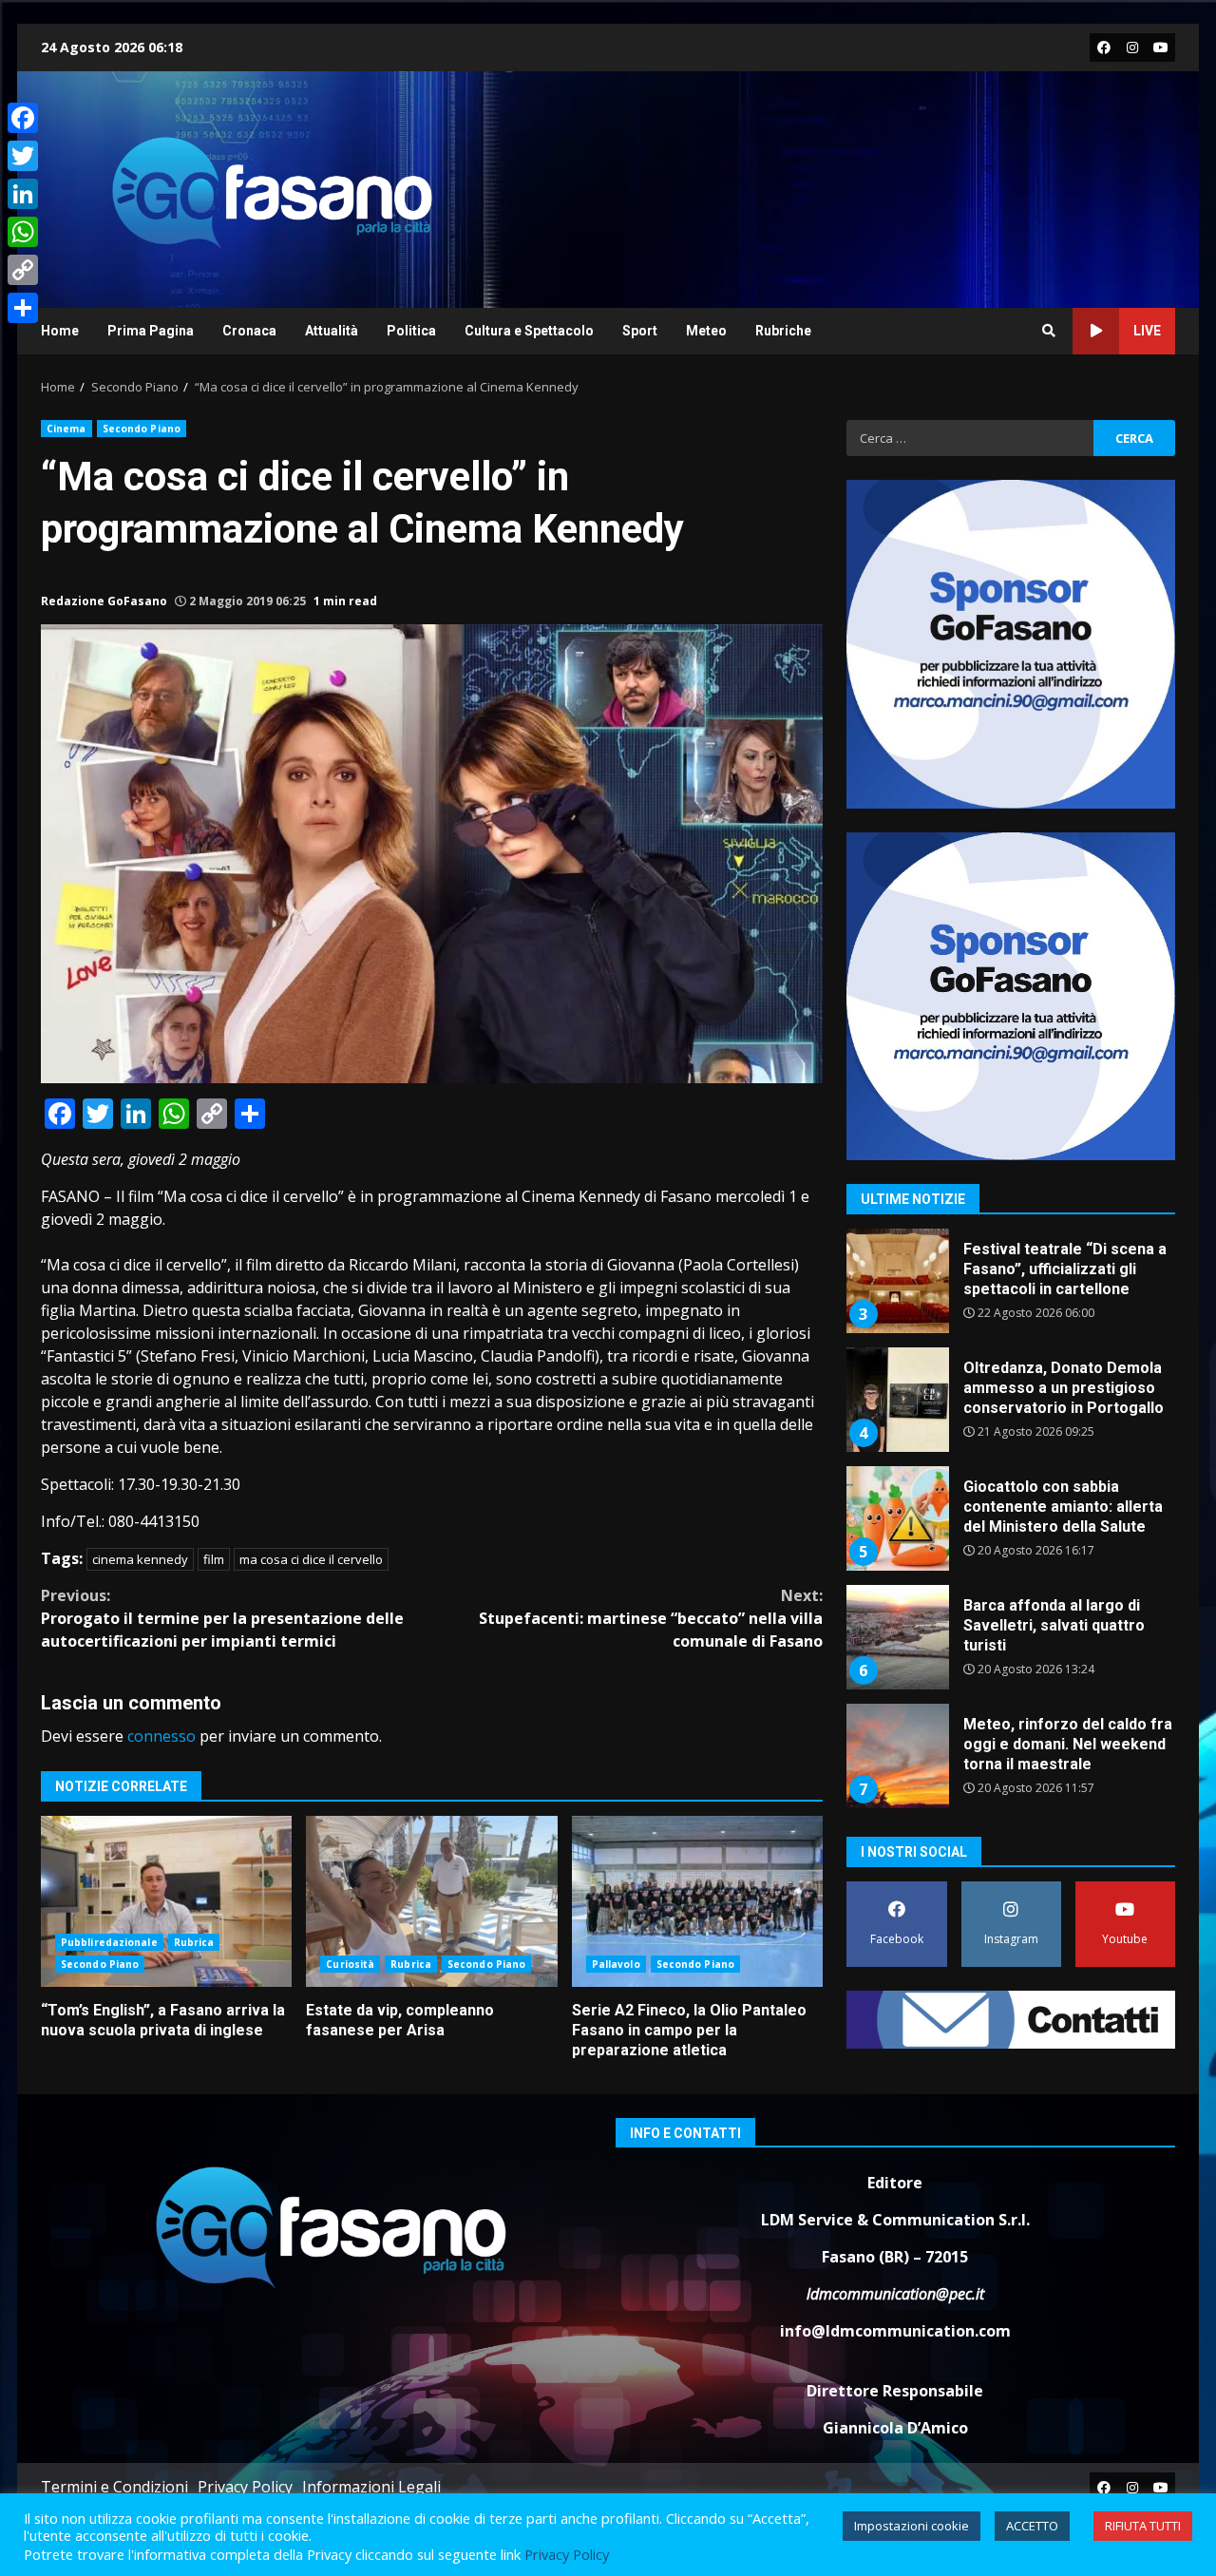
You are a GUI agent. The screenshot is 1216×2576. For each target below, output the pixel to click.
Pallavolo (616, 1964)
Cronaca (249, 331)
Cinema (66, 429)
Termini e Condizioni (114, 2487)
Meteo (706, 331)
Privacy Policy (245, 2487)
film (214, 1559)
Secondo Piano (142, 429)
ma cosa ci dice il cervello (311, 1559)
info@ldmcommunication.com (895, 2331)
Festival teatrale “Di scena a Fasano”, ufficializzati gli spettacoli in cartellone (897, 1281)
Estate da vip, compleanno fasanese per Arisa (431, 1901)
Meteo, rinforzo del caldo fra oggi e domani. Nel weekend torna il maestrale (897, 1756)
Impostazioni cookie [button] (912, 2526)
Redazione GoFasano (104, 601)
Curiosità (350, 1964)
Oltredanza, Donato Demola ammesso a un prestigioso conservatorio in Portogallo (897, 1400)
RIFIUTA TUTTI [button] (1143, 2526)
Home (60, 331)
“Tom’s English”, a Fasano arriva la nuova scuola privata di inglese (166, 1901)
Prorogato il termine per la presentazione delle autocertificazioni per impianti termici (222, 1618)
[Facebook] (23, 118)
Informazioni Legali (371, 2487)
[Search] (1049, 331)
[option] (1011, 1288)
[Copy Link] (23, 270)
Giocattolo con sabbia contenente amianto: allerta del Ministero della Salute (897, 1518)
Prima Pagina (151, 331)
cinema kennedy (140, 1559)
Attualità (332, 331)
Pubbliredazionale (109, 1942)
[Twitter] (23, 156)
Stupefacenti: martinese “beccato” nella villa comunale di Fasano (651, 1618)
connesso (161, 1736)
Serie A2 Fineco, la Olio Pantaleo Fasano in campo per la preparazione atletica (697, 1901)
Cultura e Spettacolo (529, 331)
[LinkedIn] (23, 194)
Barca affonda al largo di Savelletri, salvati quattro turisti (897, 1637)
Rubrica (194, 1942)
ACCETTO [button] (1032, 2526)
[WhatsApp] (23, 232)
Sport (640, 331)
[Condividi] (23, 308)
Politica (411, 331)
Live (1147, 331)
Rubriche (783, 331)
